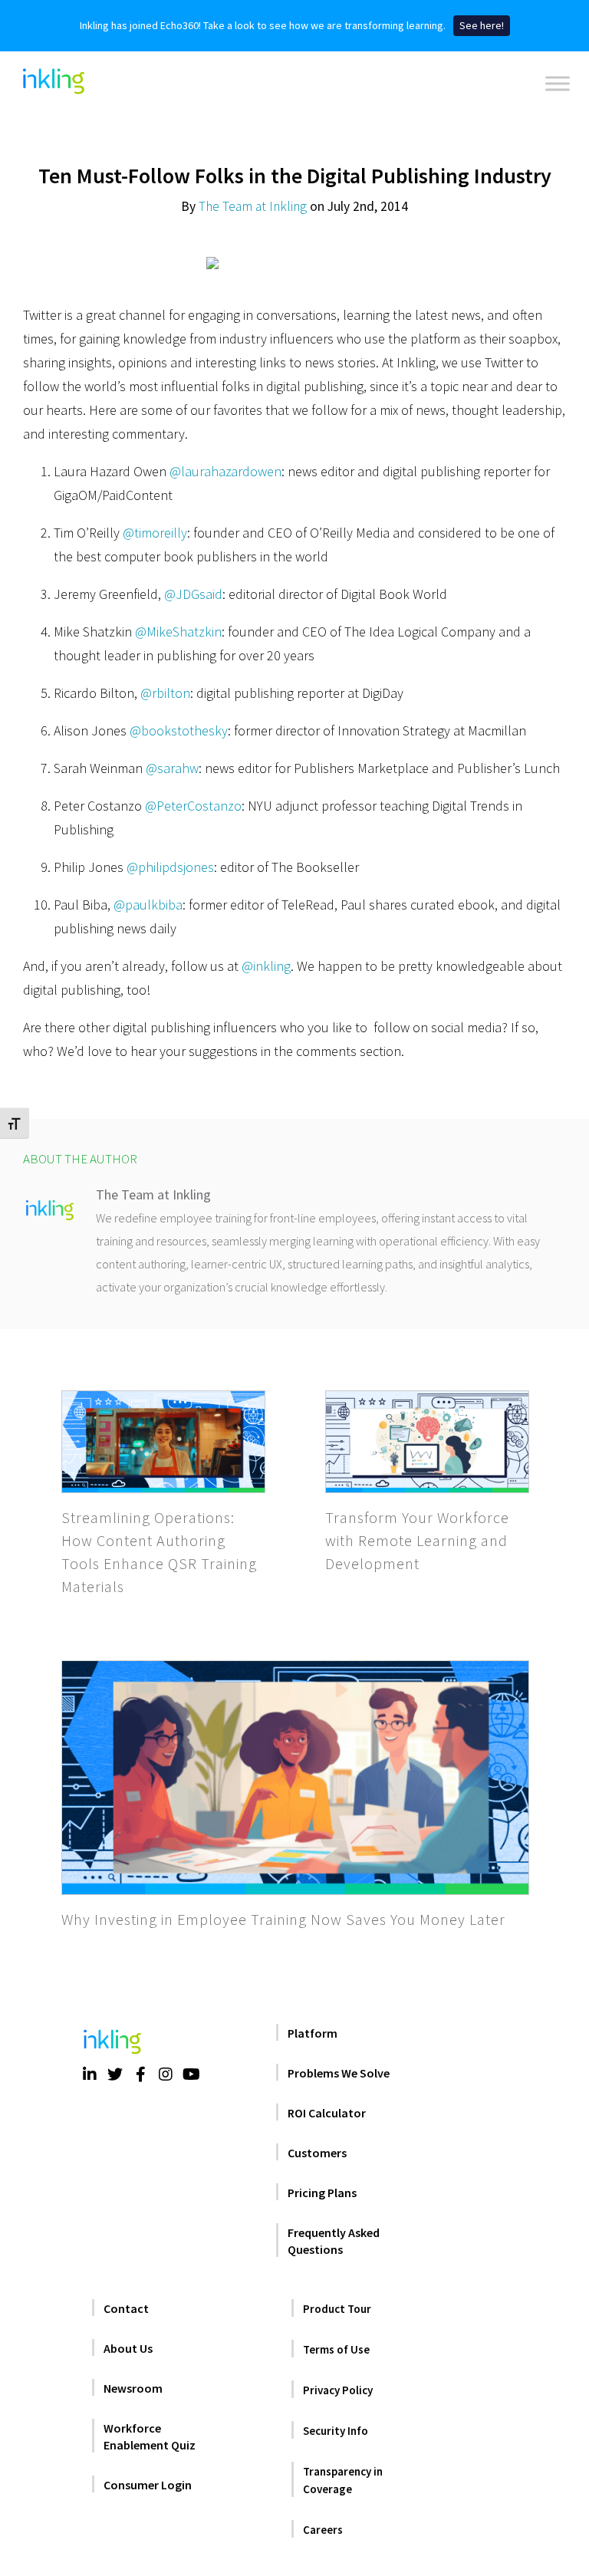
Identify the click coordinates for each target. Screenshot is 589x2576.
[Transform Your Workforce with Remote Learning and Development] (427, 1442)
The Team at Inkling (253, 206)
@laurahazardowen (225, 471)
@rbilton (165, 693)
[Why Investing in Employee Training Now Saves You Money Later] (295, 1778)
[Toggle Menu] (558, 84)
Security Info (336, 2431)
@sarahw (172, 768)
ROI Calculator (327, 2113)
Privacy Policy (338, 2390)
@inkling (266, 966)
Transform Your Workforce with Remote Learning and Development (417, 1540)
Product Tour (337, 2309)
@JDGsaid (193, 594)
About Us (128, 2348)
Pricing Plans (322, 2193)
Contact (126, 2308)
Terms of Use (336, 2349)
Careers (323, 2530)
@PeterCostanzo (193, 806)
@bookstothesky (179, 730)
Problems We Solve (339, 2073)
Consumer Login (148, 2485)
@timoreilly (155, 533)
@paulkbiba (148, 905)
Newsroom (133, 2388)
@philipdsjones (170, 867)
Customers (317, 2153)
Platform (313, 2033)
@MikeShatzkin (178, 632)
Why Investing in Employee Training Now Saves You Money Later (283, 1919)
